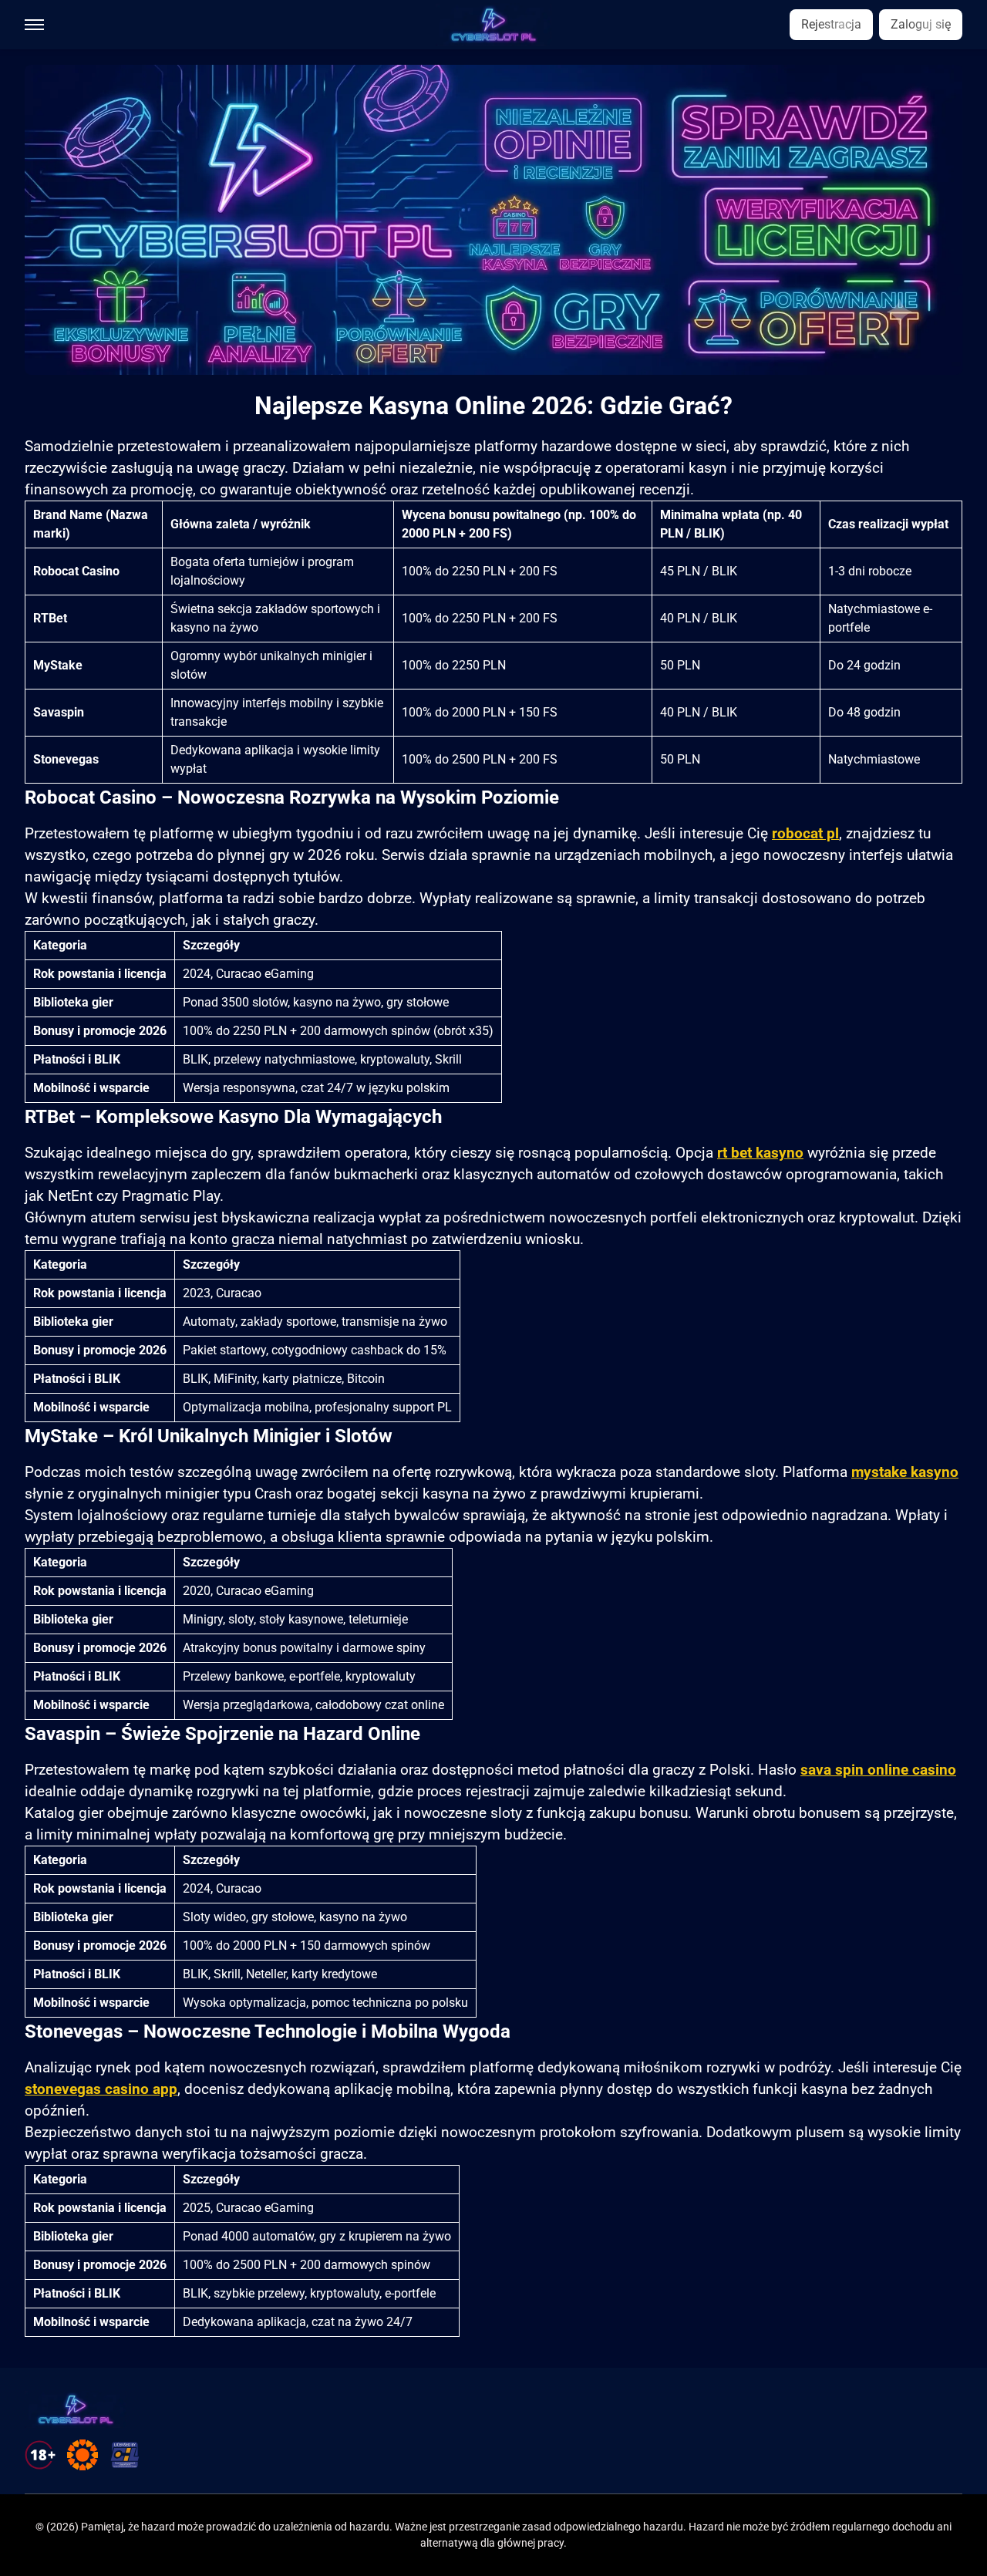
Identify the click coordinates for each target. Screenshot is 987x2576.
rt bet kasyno (760, 1153)
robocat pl (805, 834)
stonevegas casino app (101, 2089)
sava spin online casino (878, 1770)
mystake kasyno (905, 1472)
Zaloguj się (921, 24)
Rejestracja (831, 24)
